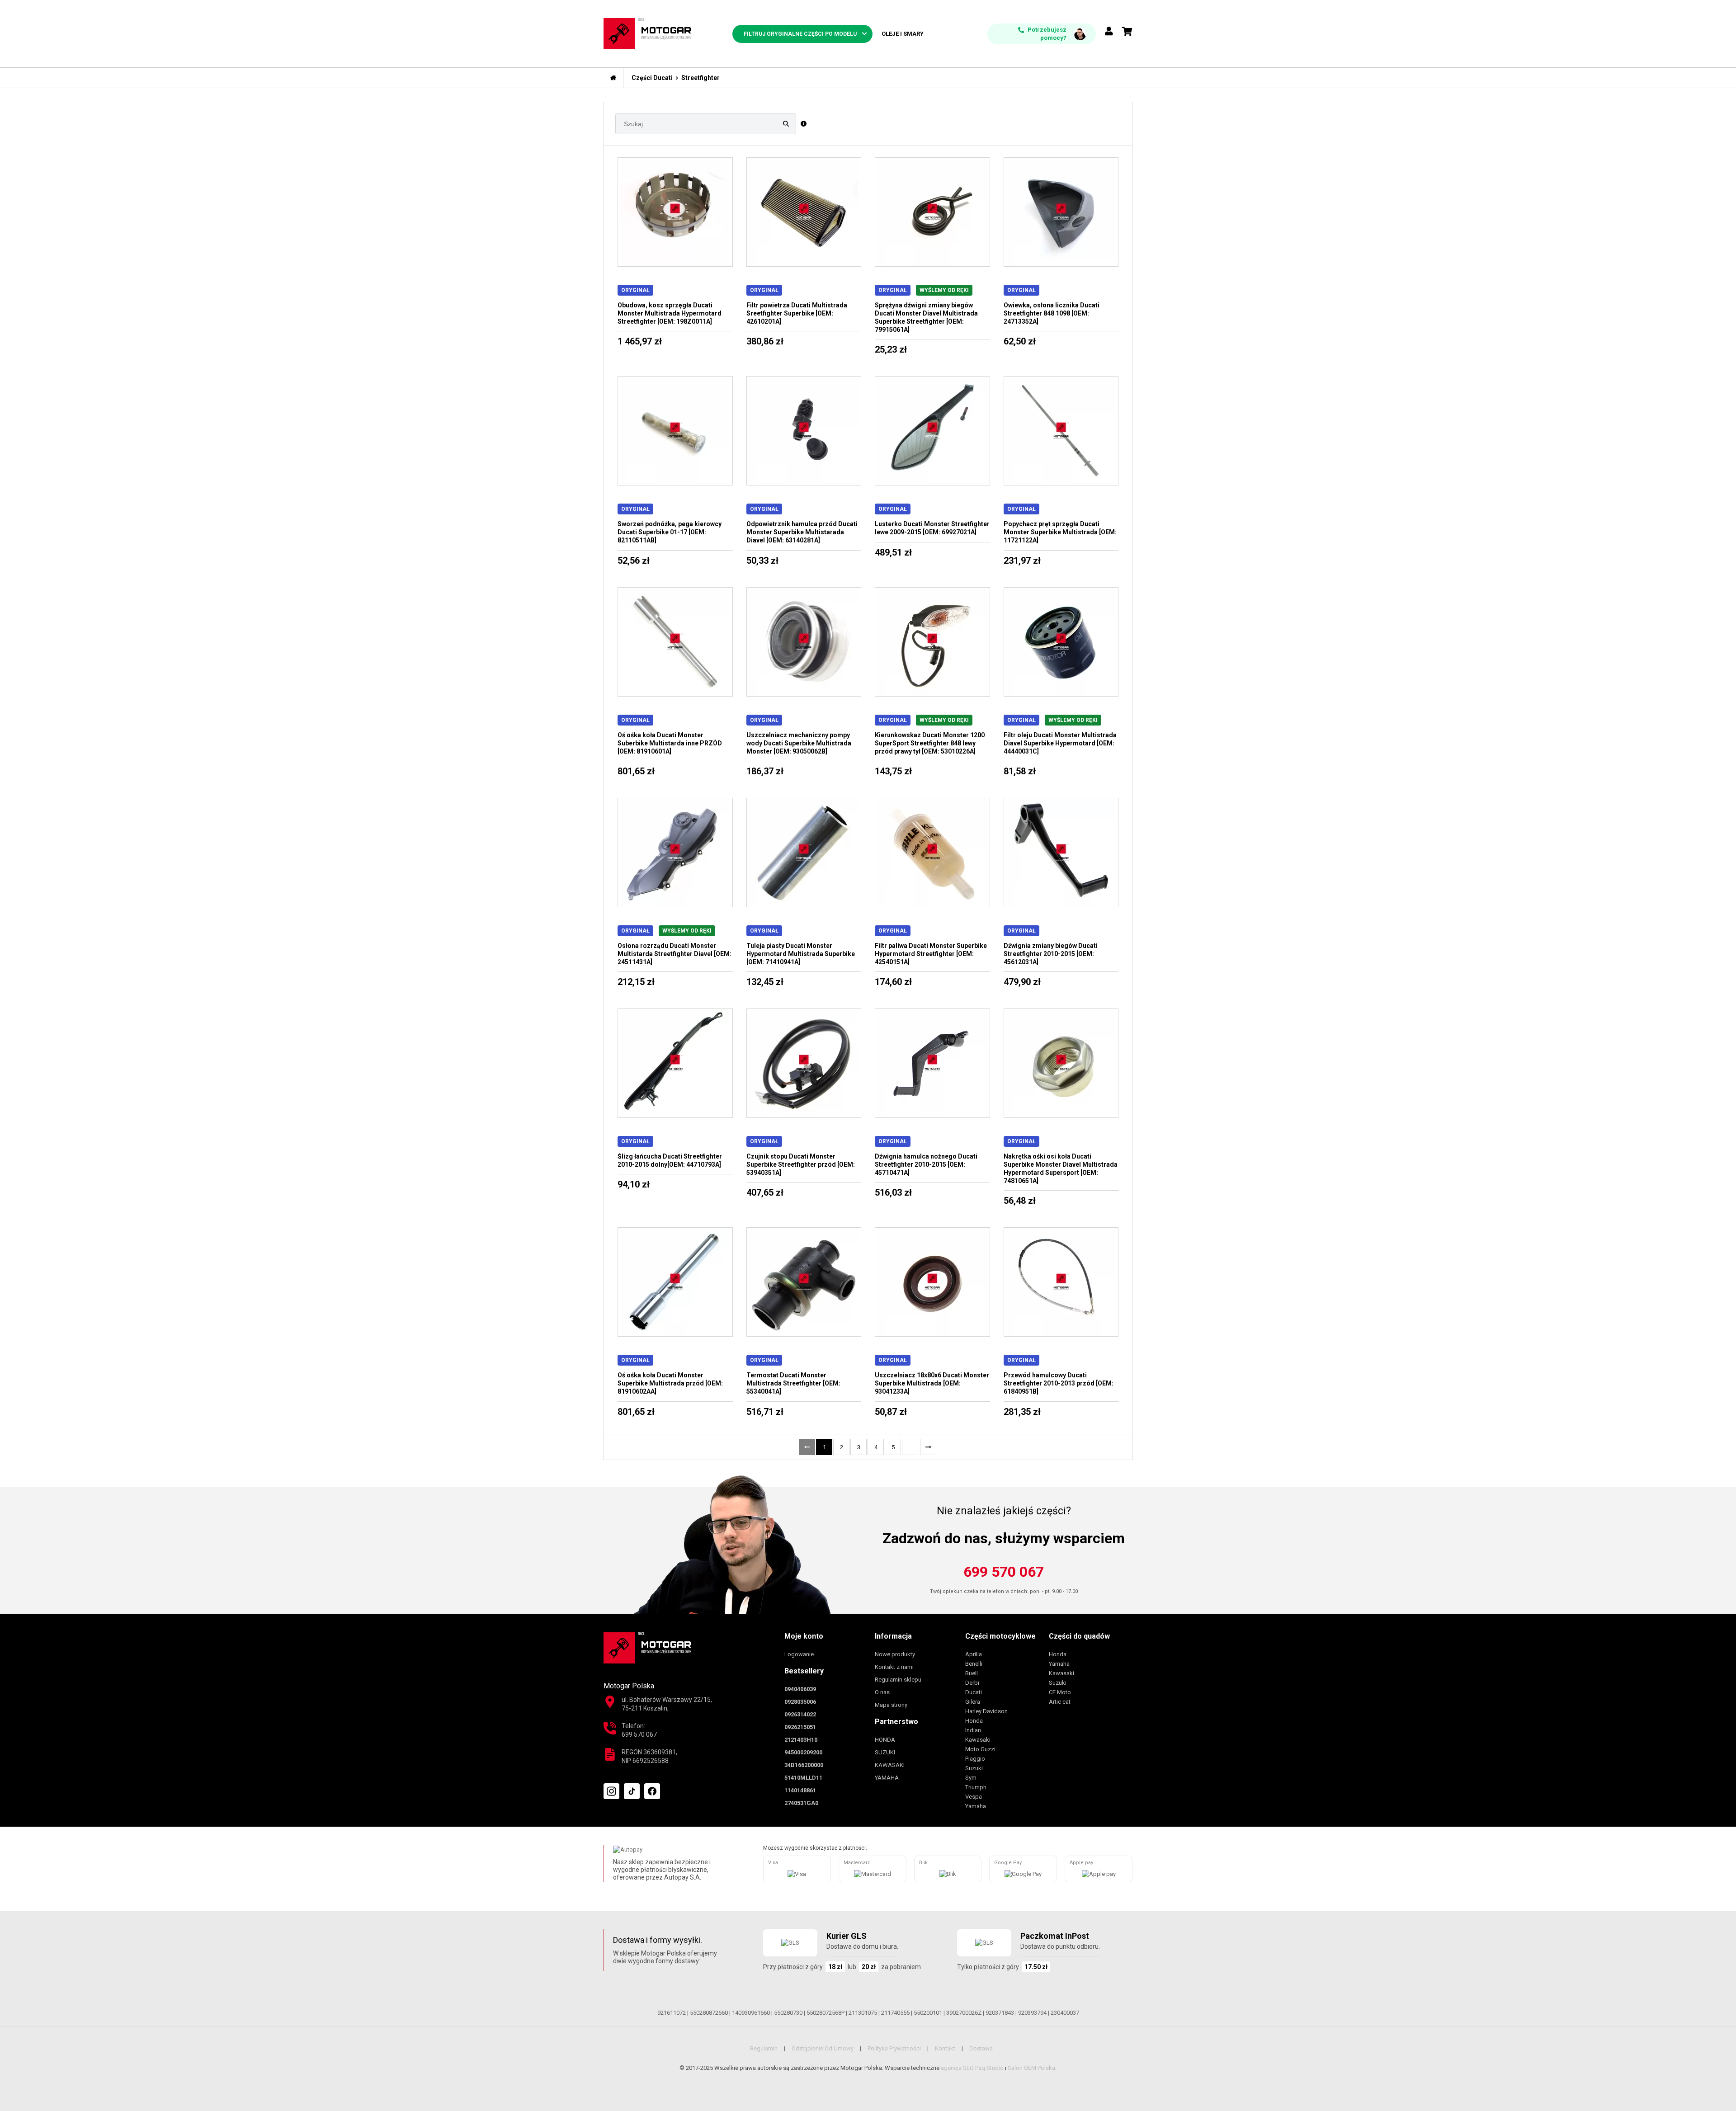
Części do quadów (1079, 1636)
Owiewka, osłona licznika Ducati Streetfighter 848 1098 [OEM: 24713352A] (1052, 313)
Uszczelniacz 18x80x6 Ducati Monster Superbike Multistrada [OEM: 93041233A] (932, 1383)
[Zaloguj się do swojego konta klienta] (1109, 32)
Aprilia (974, 1654)
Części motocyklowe (1000, 1636)
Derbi (972, 1683)
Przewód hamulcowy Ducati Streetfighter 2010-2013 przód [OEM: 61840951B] (1059, 1383)
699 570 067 (1004, 1572)
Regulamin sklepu (898, 1680)
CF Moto (1060, 1692)
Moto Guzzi (980, 1749)
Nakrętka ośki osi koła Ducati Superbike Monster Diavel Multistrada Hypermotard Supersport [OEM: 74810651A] (1061, 1169)
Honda (974, 1721)
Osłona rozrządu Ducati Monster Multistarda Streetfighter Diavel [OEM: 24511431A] (675, 954)
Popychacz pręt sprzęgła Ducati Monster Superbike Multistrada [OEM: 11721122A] (1060, 532)
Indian (973, 1730)
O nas (882, 1692)
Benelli (974, 1664)
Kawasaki (978, 1740)
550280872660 (709, 2013)
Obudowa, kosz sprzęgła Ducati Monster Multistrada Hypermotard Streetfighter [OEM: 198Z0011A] (670, 313)
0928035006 (800, 1702)
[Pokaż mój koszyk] (1127, 32)
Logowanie (799, 1654)
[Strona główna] (613, 78)
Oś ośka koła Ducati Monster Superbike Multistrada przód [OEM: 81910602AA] (670, 1383)
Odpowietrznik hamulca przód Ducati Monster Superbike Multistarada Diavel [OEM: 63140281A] (802, 532)
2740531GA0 (801, 1803)
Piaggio (975, 1759)
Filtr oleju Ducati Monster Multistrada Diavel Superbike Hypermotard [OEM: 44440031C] (1060, 743)
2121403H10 (801, 1740)
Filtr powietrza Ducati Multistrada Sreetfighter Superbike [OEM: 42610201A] (797, 313)
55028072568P (826, 2013)
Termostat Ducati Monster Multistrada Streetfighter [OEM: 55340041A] (793, 1383)
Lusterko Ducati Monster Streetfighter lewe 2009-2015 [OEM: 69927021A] (932, 528)
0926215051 (800, 1727)
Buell (972, 1673)
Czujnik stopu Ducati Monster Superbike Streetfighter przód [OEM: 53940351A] (801, 1164)
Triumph (976, 1787)
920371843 (1000, 2013)
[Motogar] (647, 33)
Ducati (974, 1692)
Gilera (973, 1702)
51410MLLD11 (803, 1778)
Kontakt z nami (894, 1667)
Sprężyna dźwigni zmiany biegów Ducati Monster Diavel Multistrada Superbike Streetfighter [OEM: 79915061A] (926, 317)
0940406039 (800, 1689)
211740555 (895, 2013)
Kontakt (945, 2048)
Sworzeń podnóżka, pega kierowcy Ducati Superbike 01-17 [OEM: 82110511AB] (670, 532)
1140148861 (800, 1790)
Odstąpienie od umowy (823, 2048)
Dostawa (981, 2048)
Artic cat (1060, 1702)
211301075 (863, 2013)
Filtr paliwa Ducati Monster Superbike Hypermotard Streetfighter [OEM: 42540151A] (931, 954)
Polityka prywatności (894, 2048)
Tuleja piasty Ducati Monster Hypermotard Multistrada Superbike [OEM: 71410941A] (801, 954)
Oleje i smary (903, 34)
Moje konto (804, 1636)
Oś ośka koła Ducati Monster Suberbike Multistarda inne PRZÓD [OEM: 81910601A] (670, 743)
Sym (971, 1778)
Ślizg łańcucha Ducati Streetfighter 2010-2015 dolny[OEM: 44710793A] (670, 1160)
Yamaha (976, 1806)
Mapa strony (891, 1705)
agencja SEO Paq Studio (972, 2068)
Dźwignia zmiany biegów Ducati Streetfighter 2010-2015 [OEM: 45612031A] (1051, 954)
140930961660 (751, 2013)
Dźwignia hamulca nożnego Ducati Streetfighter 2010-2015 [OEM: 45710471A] (926, 1164)
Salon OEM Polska (1031, 2068)
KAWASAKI (890, 1765)
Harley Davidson (986, 1711)
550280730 (788, 2013)
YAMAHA (887, 1778)
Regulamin (764, 2048)
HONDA (885, 1740)
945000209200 (803, 1752)
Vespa (974, 1797)
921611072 (672, 2013)
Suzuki (974, 1768)
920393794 (1032, 2013)
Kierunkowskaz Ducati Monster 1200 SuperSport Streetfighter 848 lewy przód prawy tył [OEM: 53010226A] (930, 743)
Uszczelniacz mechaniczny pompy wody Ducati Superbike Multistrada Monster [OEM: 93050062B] (799, 743)
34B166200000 (804, 1765)
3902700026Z (964, 2013)
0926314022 (800, 1714)
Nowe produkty (895, 1654)
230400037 (1065, 2013)
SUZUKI (885, 1752)
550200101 (928, 2013)
